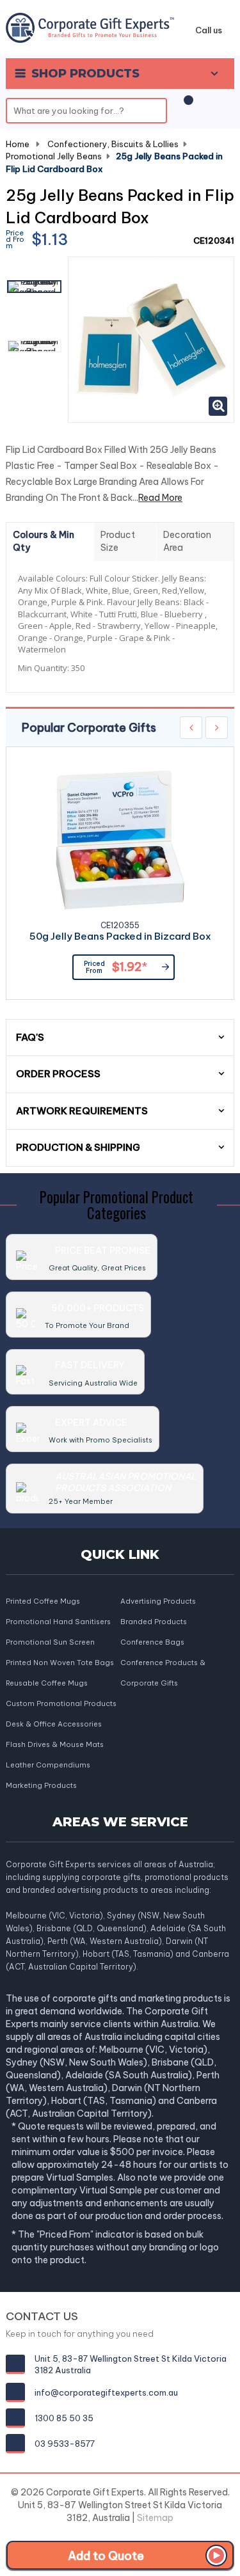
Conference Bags (152, 1642)
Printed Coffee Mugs (43, 1601)
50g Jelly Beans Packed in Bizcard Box (120, 937)
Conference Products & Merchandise (163, 1663)
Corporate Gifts (149, 1683)
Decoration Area (187, 541)
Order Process (58, 1074)
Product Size (118, 541)
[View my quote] (186, 107)
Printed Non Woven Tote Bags (60, 1663)
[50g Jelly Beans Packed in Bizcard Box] (120, 840)
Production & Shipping (78, 1147)
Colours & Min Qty (44, 541)
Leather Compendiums (48, 1765)
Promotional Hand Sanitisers (58, 1622)
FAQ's (30, 1037)
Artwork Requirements (82, 1111)
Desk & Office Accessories (54, 1724)
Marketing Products (41, 1785)
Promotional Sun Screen (50, 1642)
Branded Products (154, 1622)
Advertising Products (158, 1601)
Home (18, 144)
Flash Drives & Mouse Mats (55, 1744)
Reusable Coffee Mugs (47, 1683)
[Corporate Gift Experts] (90, 27)
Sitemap (155, 2518)
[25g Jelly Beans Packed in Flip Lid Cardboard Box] (34, 287)
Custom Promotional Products (61, 1703)
